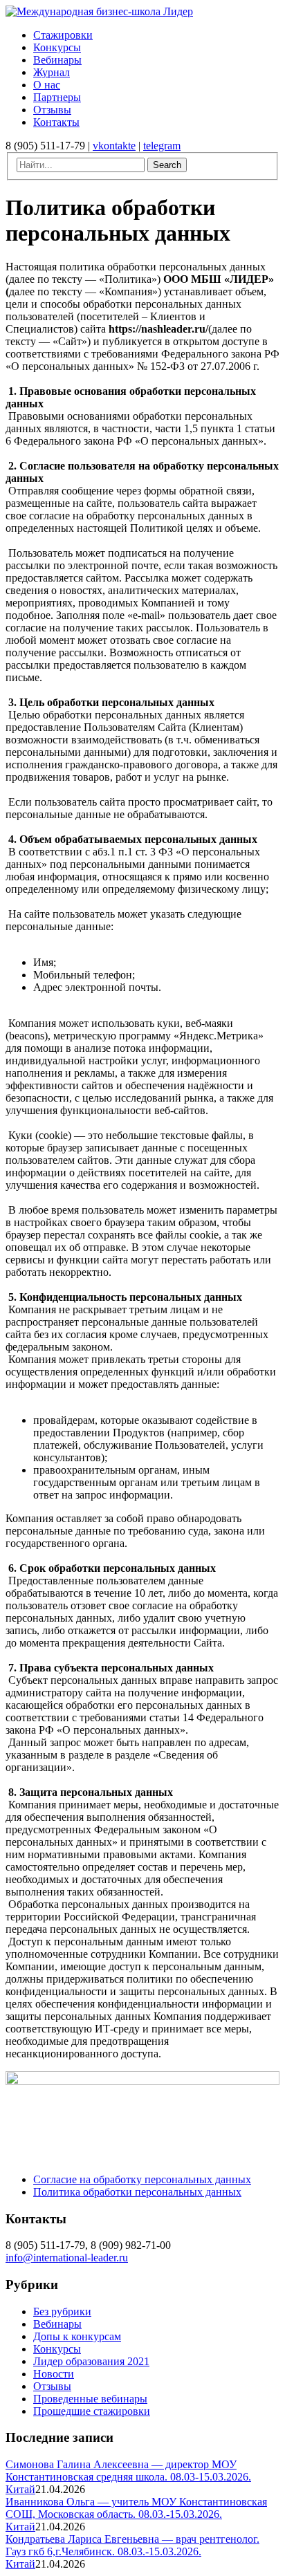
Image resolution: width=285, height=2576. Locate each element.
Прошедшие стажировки (92, 2411)
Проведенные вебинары (90, 2399)
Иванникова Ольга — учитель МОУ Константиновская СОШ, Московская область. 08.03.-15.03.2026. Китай (136, 2514)
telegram (162, 146)
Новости (54, 2374)
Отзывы (52, 2386)
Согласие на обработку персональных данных (142, 2179)
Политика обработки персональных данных (137, 2192)
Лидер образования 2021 (91, 2361)
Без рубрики (62, 2311)
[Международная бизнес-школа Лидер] (99, 11)
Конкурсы (57, 2349)
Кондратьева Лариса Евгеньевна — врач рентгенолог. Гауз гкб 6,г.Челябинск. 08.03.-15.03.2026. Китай (132, 2551)
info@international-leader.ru (67, 2258)
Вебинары (57, 2324)
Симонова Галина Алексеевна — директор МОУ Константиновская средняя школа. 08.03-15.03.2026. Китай (128, 2477)
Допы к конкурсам (77, 2336)
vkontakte (114, 146)
